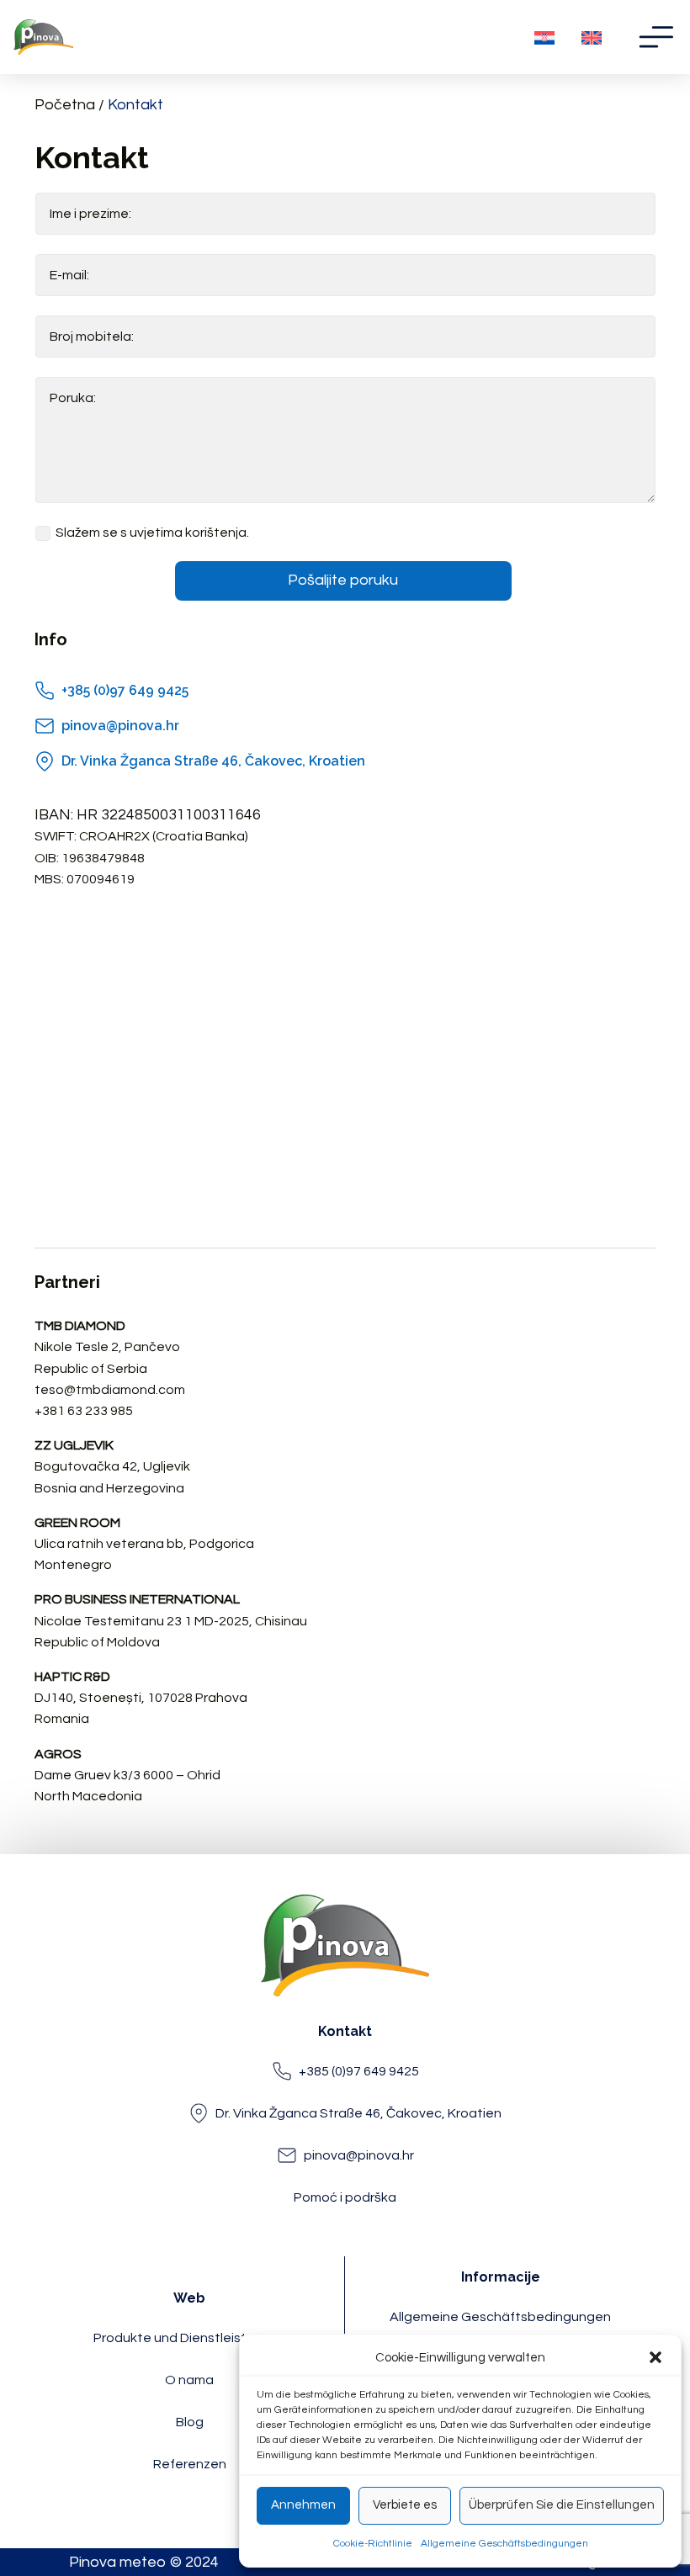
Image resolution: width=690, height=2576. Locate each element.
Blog (190, 2422)
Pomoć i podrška (345, 2197)
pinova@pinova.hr (120, 726)
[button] (655, 2357)
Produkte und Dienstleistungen (190, 2338)
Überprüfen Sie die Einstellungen (562, 2505)
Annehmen (303, 2505)
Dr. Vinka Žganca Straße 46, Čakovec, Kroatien (213, 761)
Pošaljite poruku (343, 580)
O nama (189, 2380)
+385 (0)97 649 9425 (125, 690)
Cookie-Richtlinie (373, 2544)
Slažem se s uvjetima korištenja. (152, 533)
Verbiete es (405, 2505)
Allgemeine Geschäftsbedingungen (504, 2544)
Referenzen (190, 2464)
